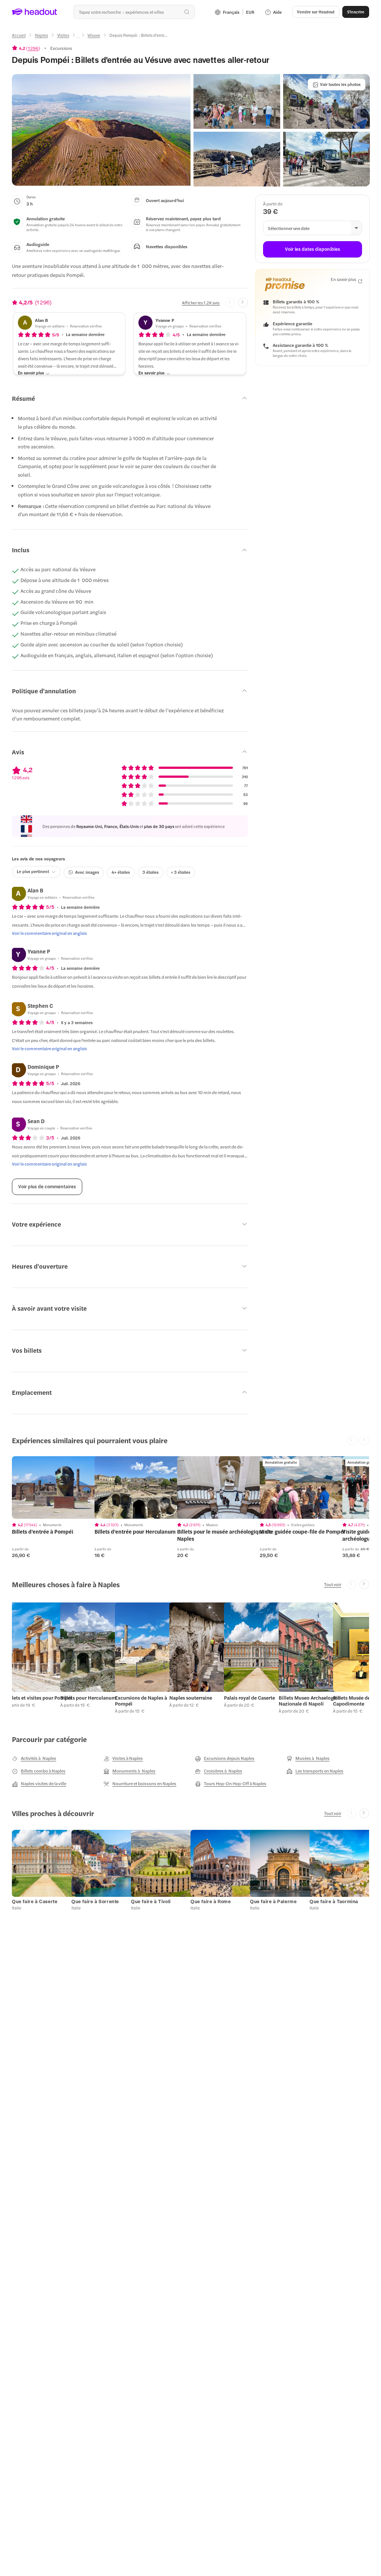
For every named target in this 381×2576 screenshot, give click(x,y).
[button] (101, 130)
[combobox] (134, 12)
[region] (64, 1487)
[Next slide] (243, 303)
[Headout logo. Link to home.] (35, 12)
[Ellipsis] (78, 38)
